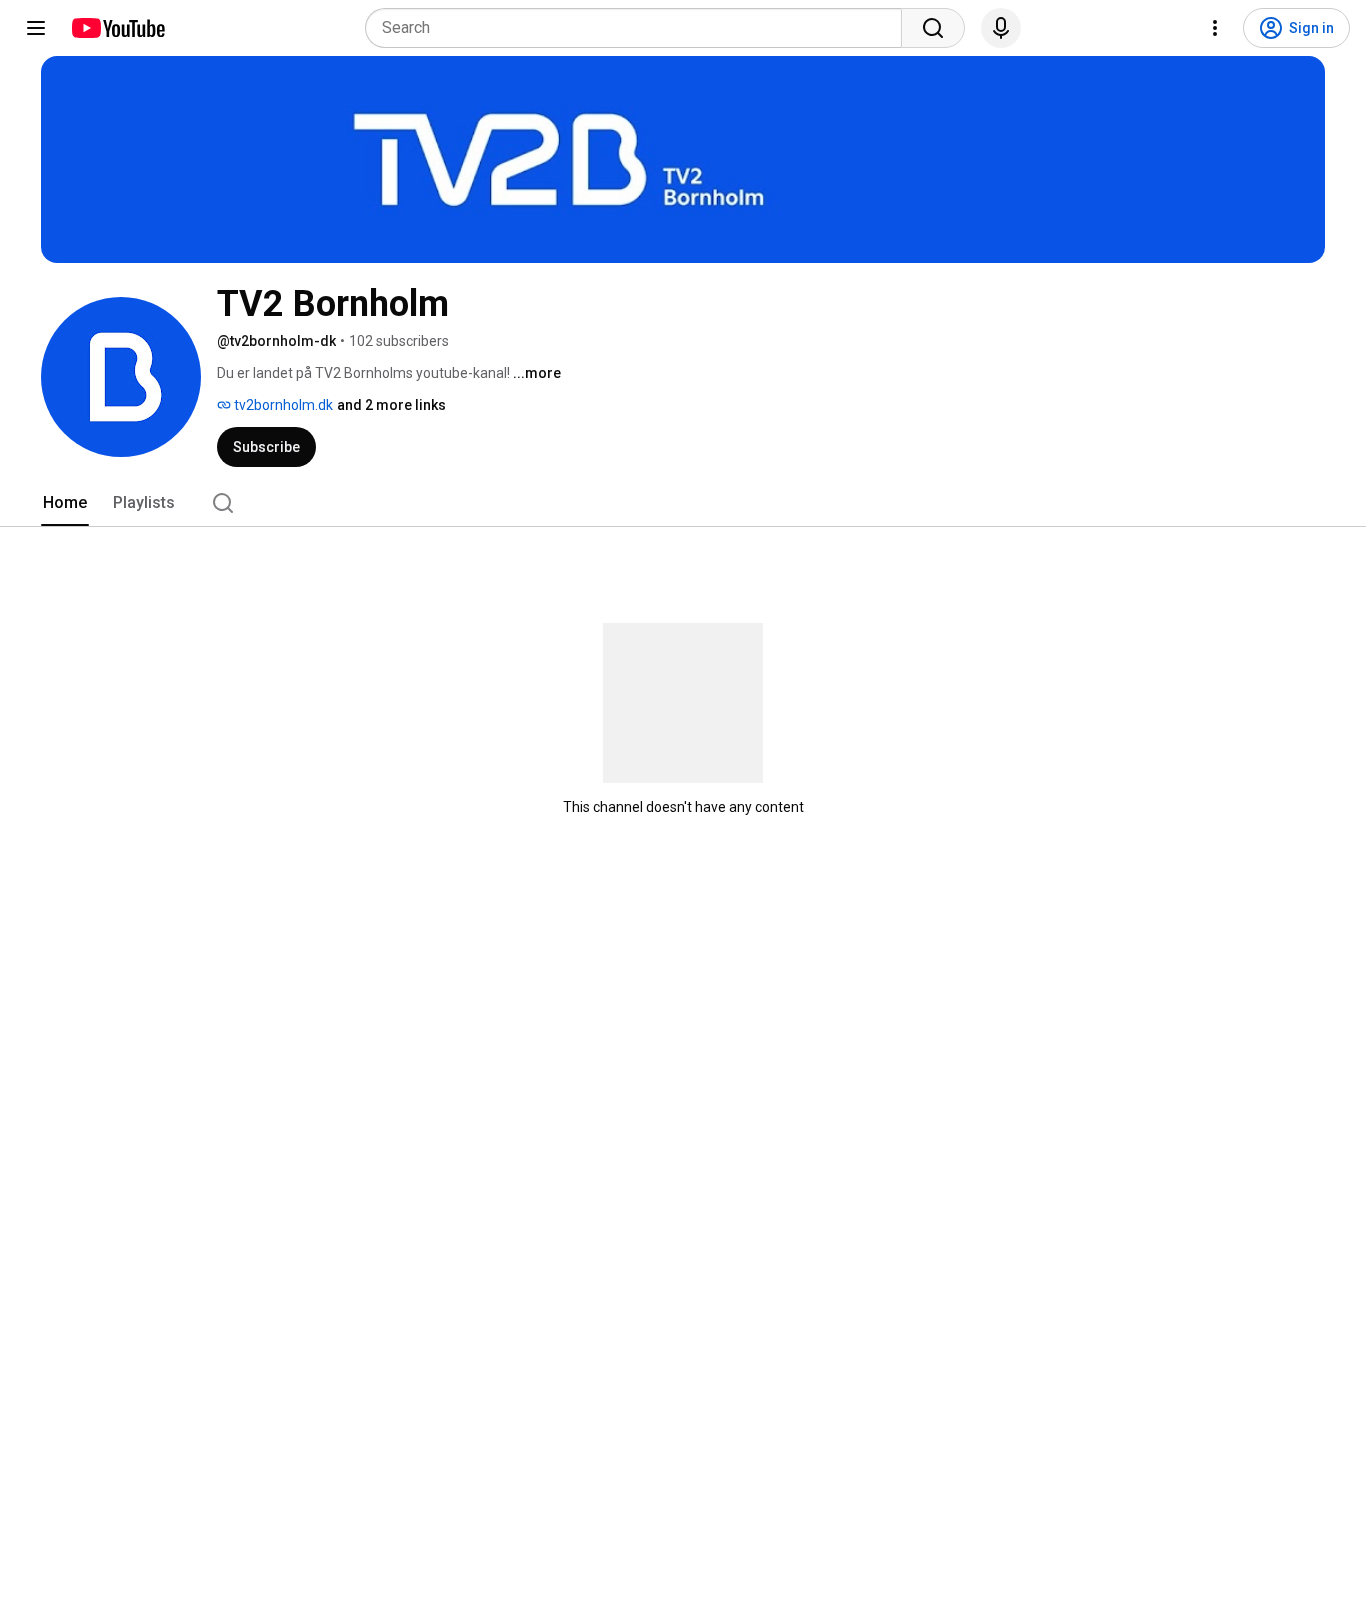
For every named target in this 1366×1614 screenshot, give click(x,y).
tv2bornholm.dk (282, 405)
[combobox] (639, 28)
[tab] (65, 503)
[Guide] (36, 28)
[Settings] (1215, 28)
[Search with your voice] (1001, 28)
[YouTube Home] (117, 28)
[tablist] (683, 503)
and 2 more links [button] (391, 405)
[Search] (933, 28)
